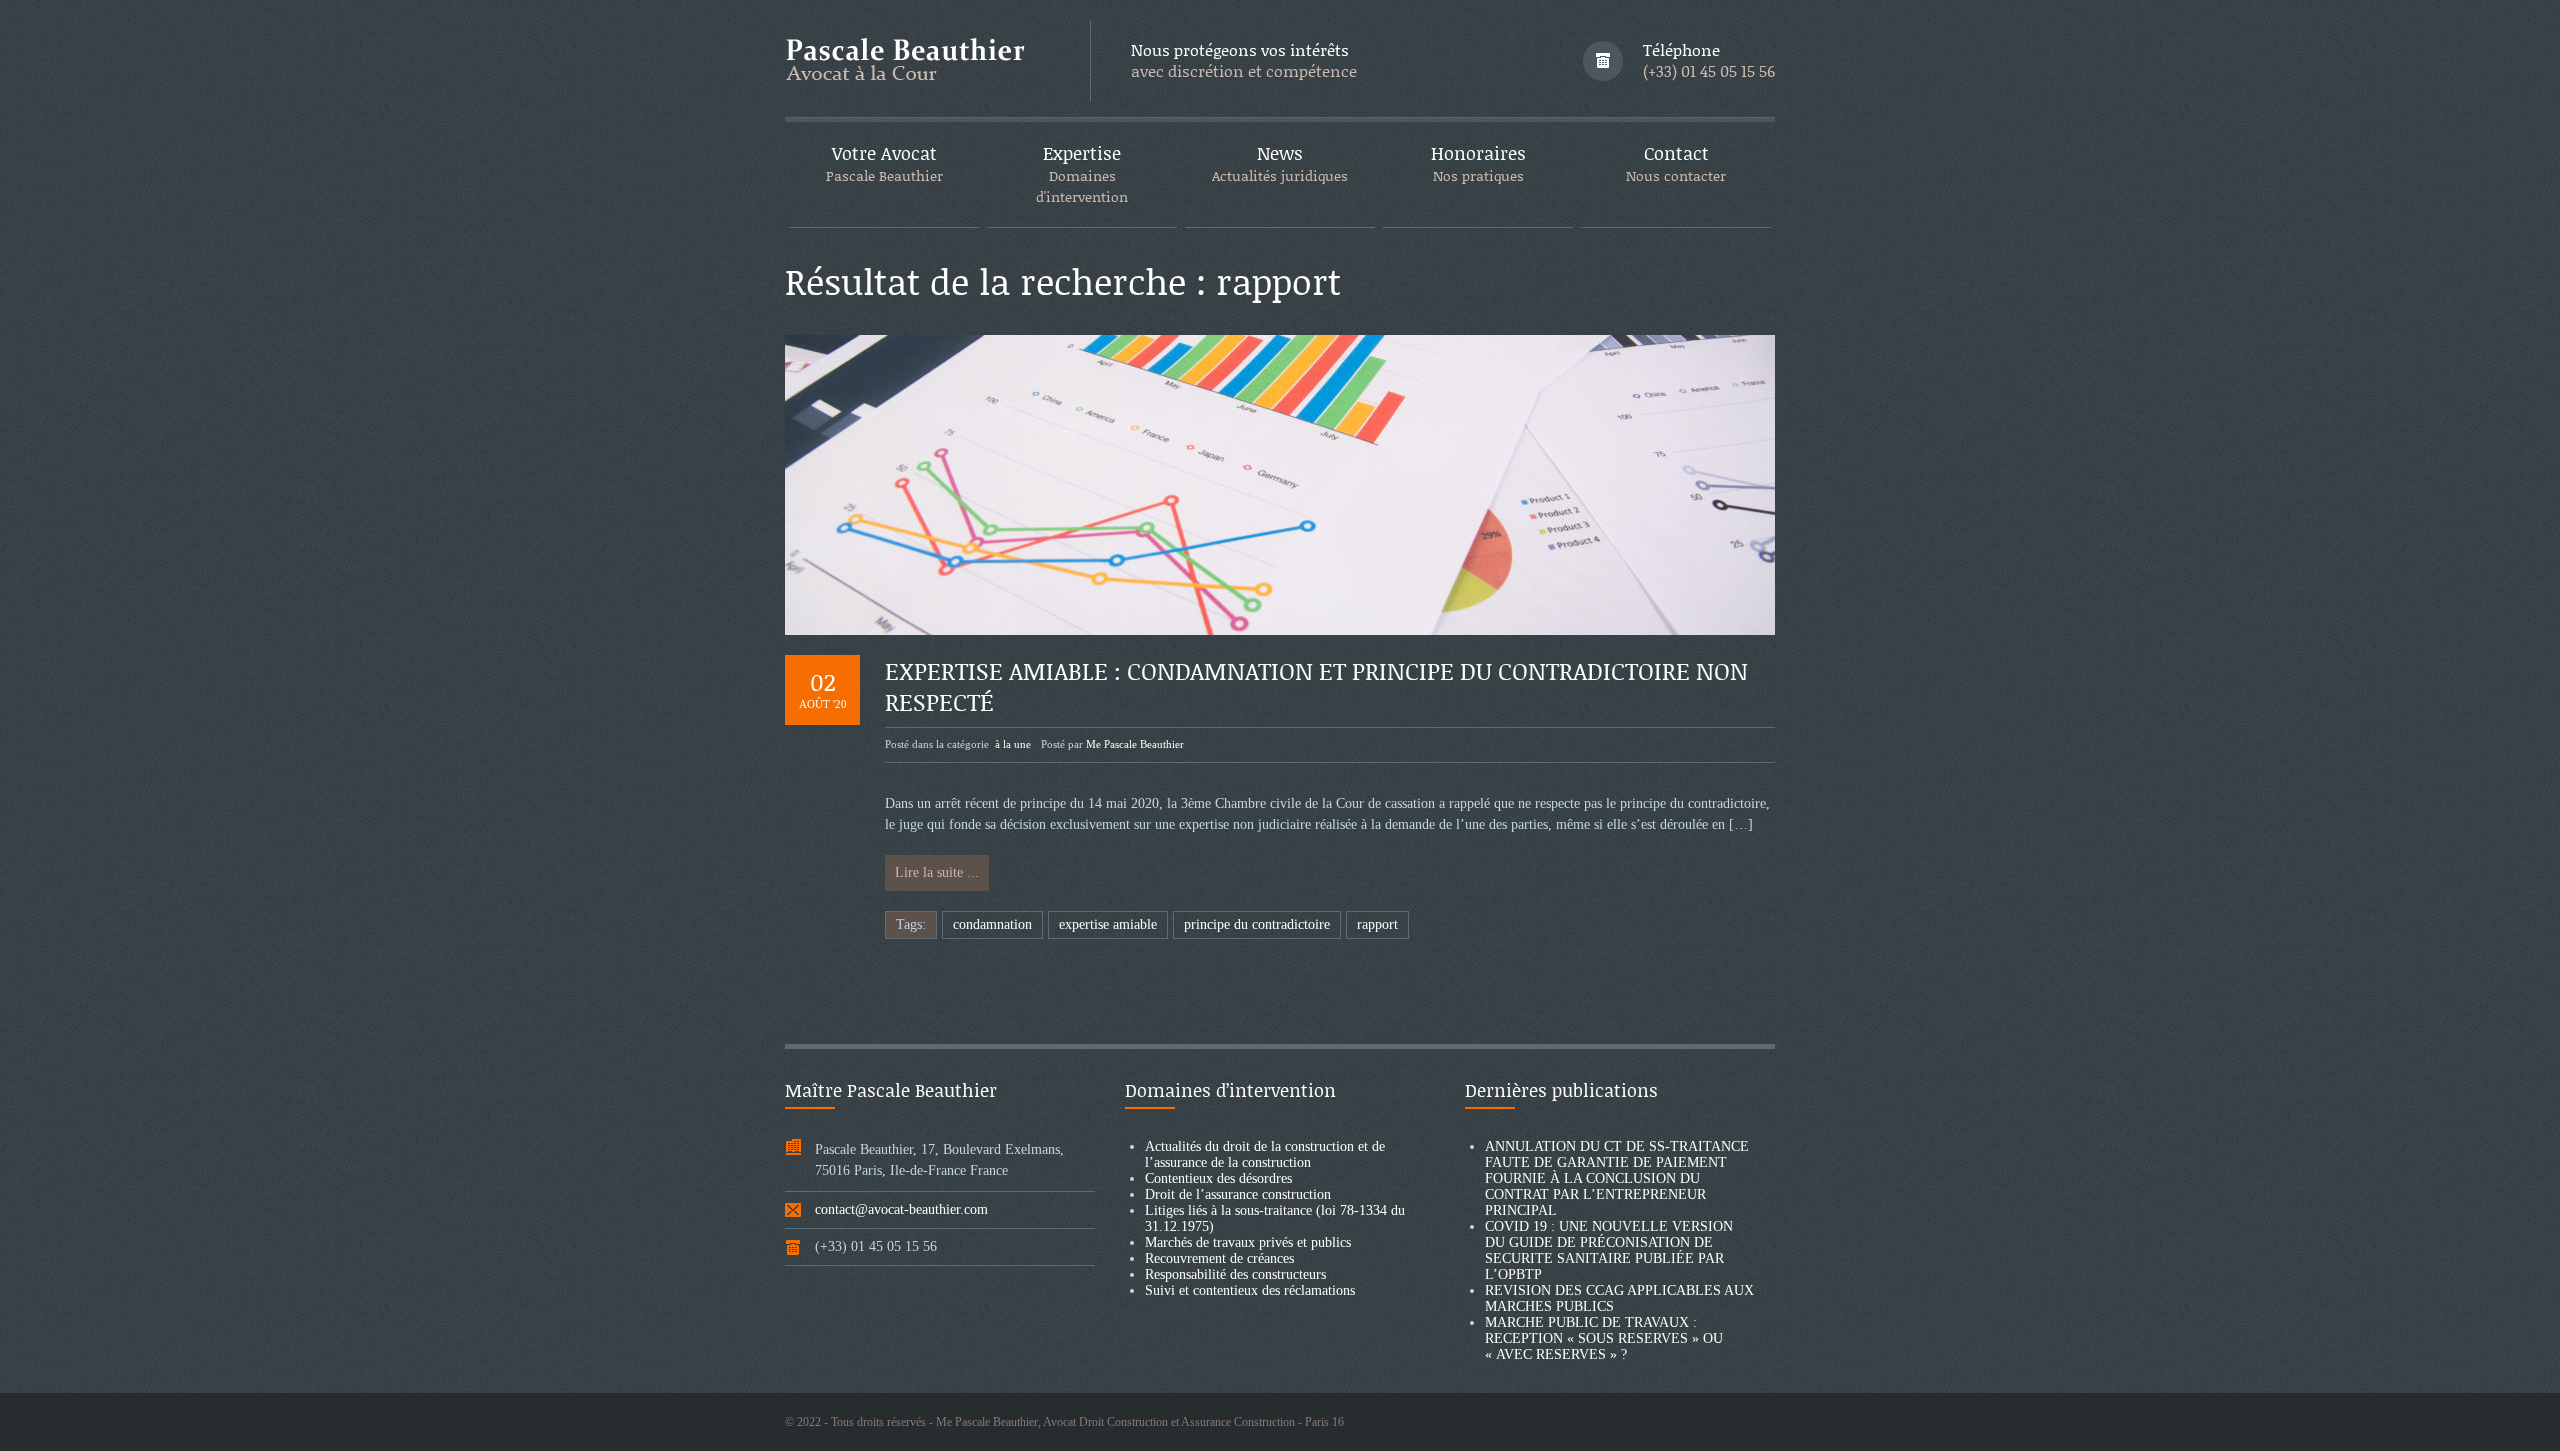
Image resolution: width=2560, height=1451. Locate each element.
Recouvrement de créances (1219, 1258)
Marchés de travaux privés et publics (1248, 1242)
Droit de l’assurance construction (1238, 1194)
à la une (1013, 744)
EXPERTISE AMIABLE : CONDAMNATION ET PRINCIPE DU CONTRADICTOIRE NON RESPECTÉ (1316, 686)
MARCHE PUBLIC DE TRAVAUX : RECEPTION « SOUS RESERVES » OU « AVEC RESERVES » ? (1604, 1338)
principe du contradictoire (1257, 924)
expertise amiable (1108, 924)
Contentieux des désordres (1218, 1178)
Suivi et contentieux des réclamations (1250, 1290)
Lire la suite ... (937, 872)
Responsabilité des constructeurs (1235, 1274)
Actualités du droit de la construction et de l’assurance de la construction (1265, 1154)
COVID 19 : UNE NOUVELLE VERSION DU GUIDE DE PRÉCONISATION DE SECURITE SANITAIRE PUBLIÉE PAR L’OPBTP (1609, 1250)
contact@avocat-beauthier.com (901, 1209)
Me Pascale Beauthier (1135, 744)
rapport (1377, 924)
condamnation (992, 924)
